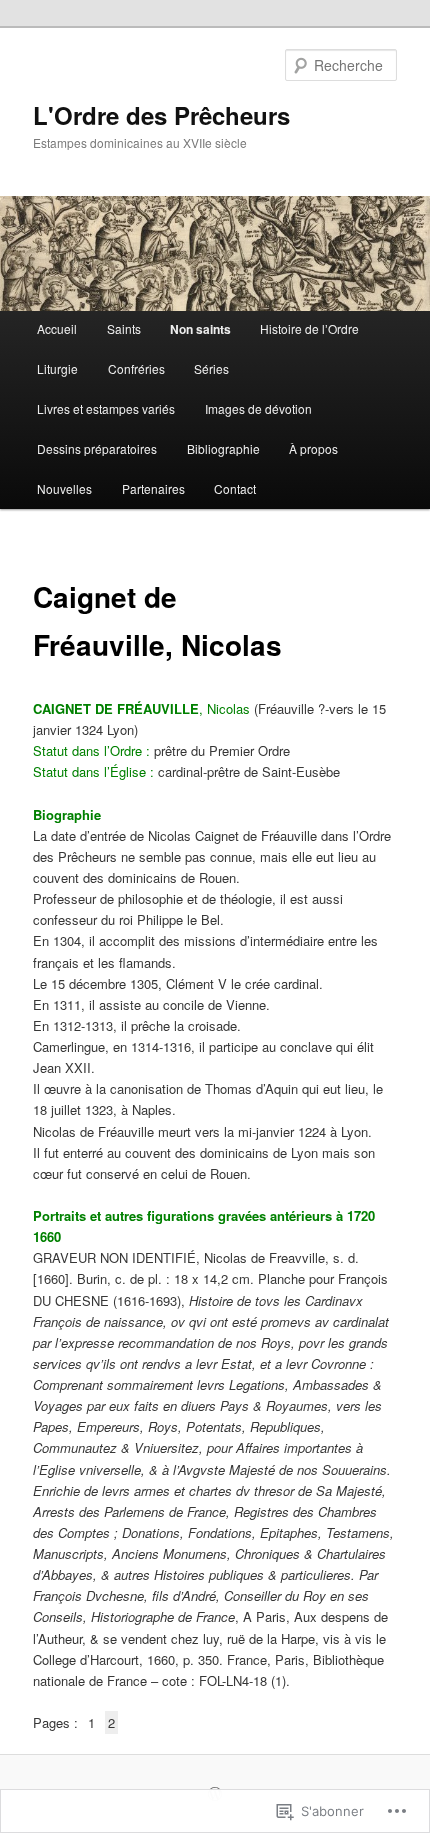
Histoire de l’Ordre (309, 328)
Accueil (57, 328)
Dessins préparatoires (97, 448)
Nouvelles (64, 488)
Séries (211, 368)
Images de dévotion (258, 408)
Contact (235, 488)
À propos (313, 448)
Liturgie (57, 368)
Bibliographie (223, 448)
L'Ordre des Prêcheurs (161, 115)
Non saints (200, 329)
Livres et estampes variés (106, 408)
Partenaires (153, 488)
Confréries (136, 368)
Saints (124, 328)
